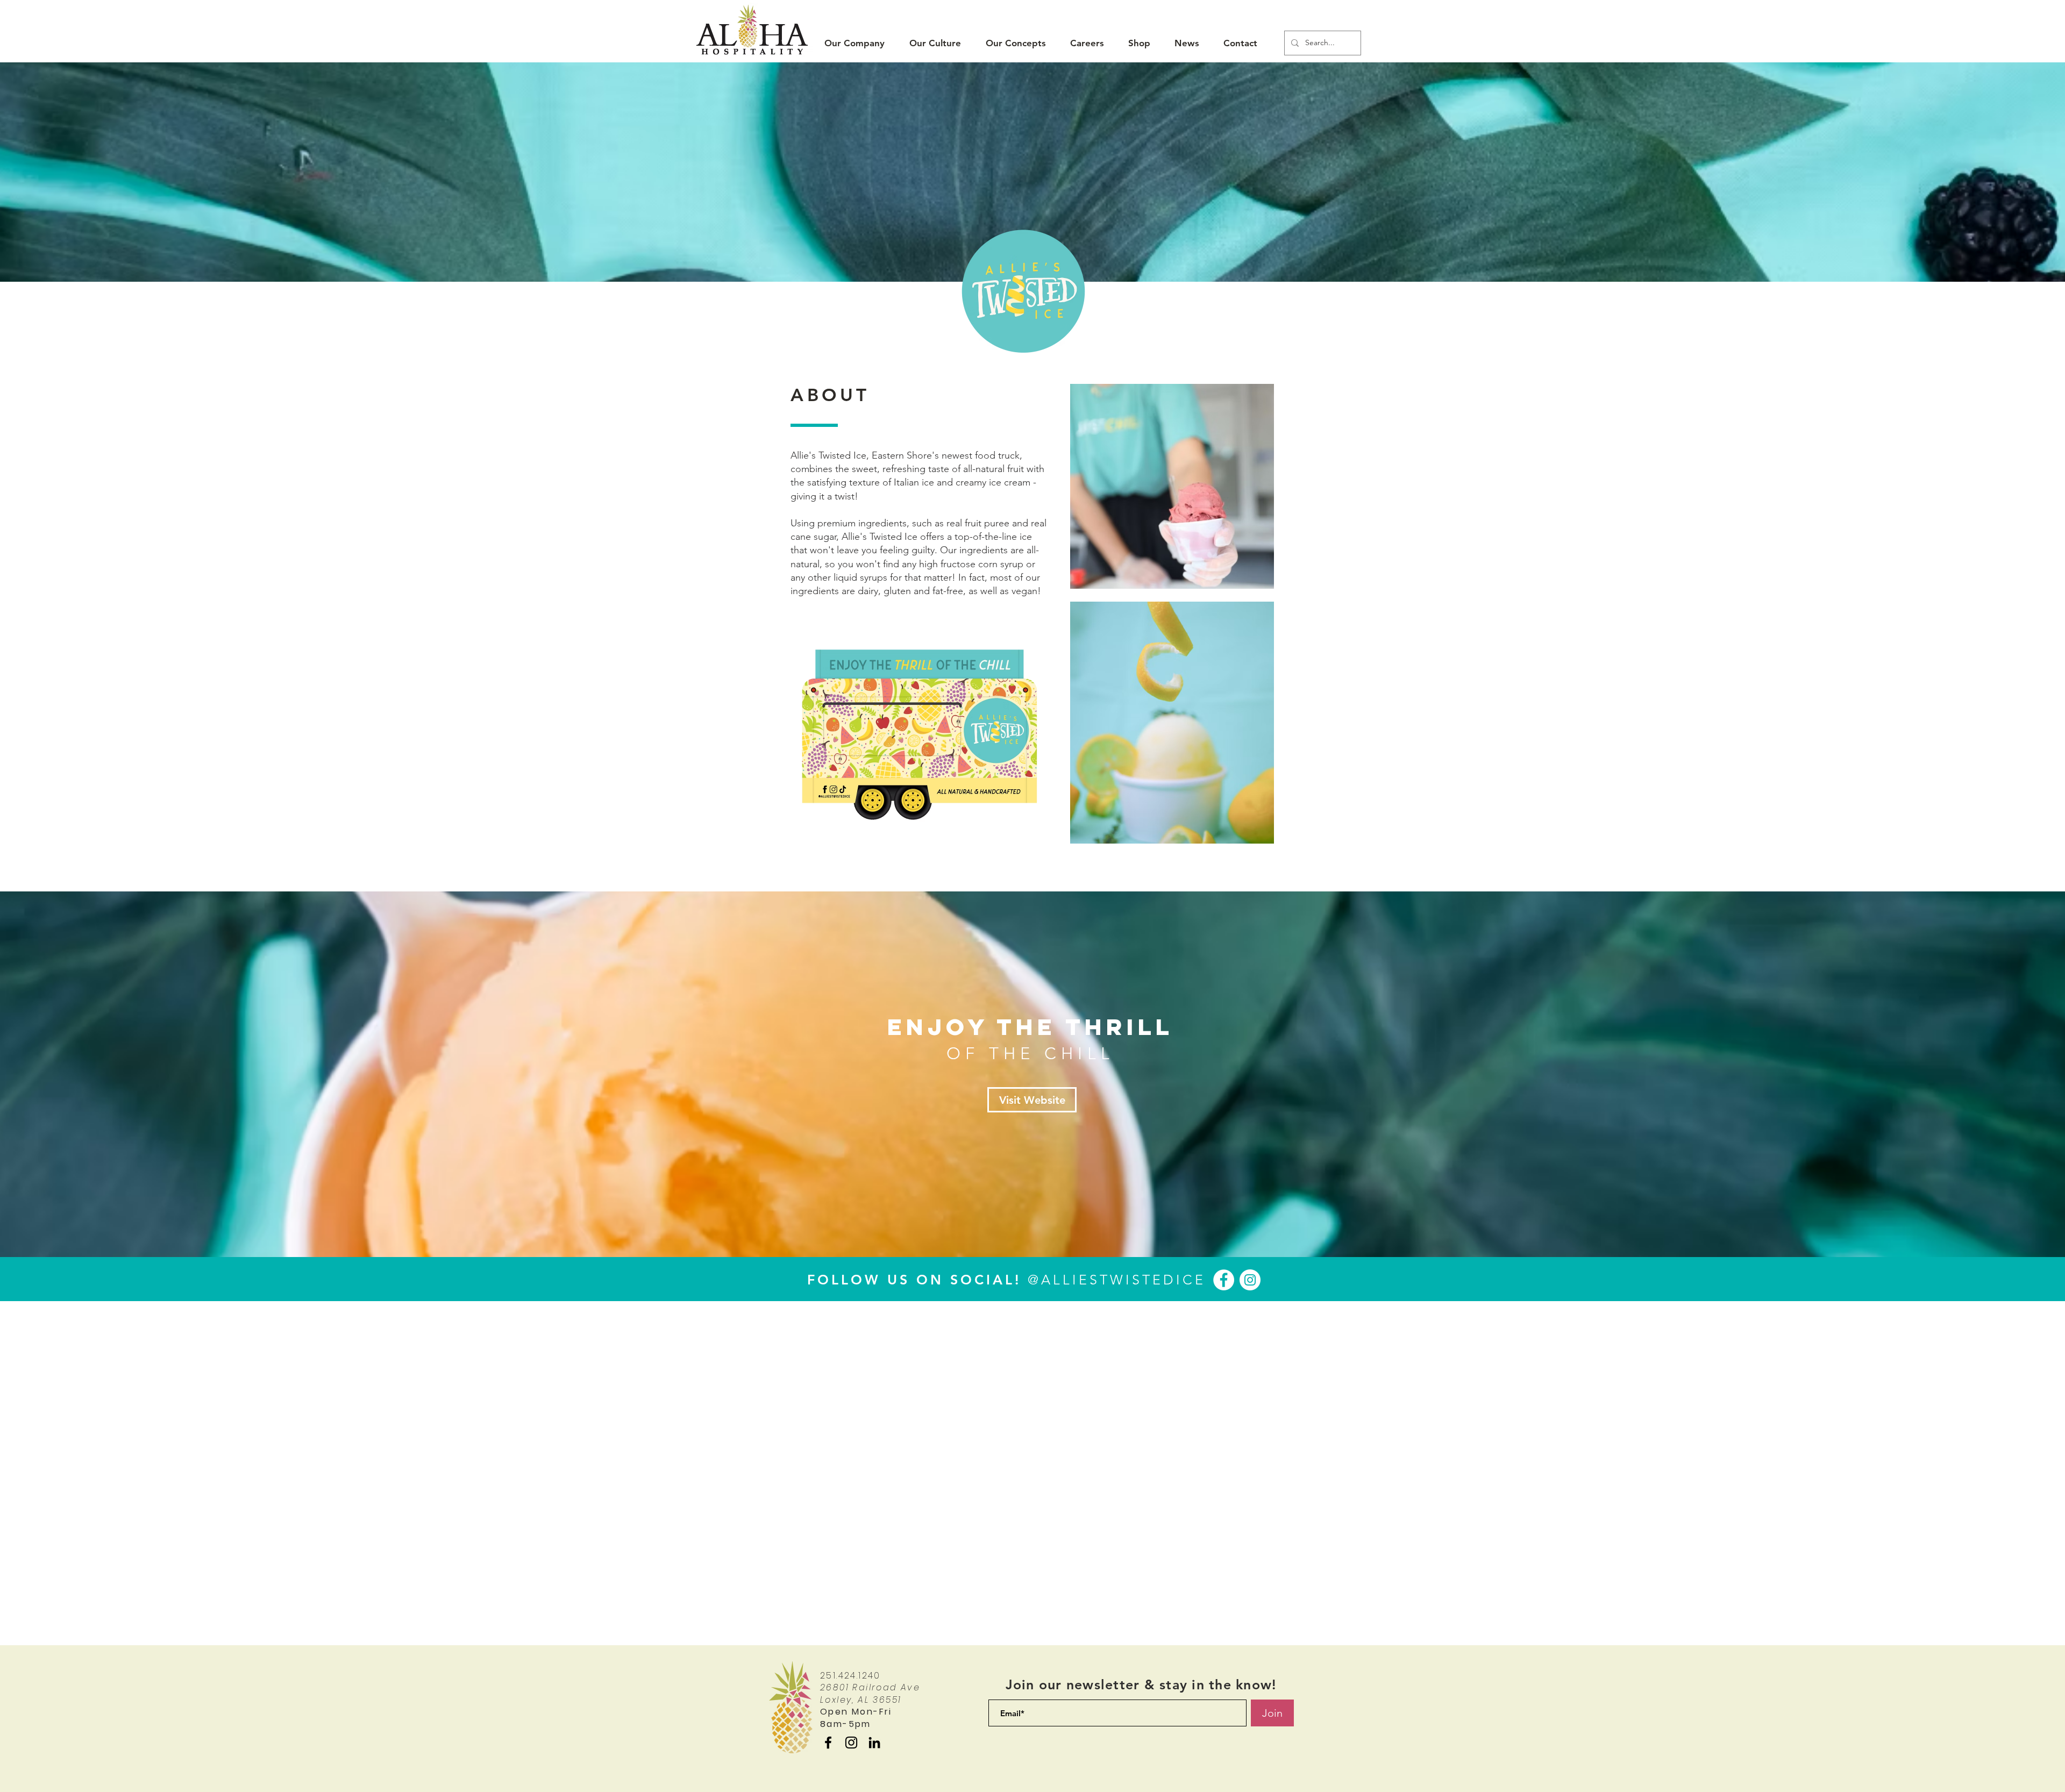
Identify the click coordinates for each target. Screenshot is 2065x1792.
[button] (855, 43)
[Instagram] (1250, 1280)
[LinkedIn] (874, 1743)
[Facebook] (1224, 1280)
